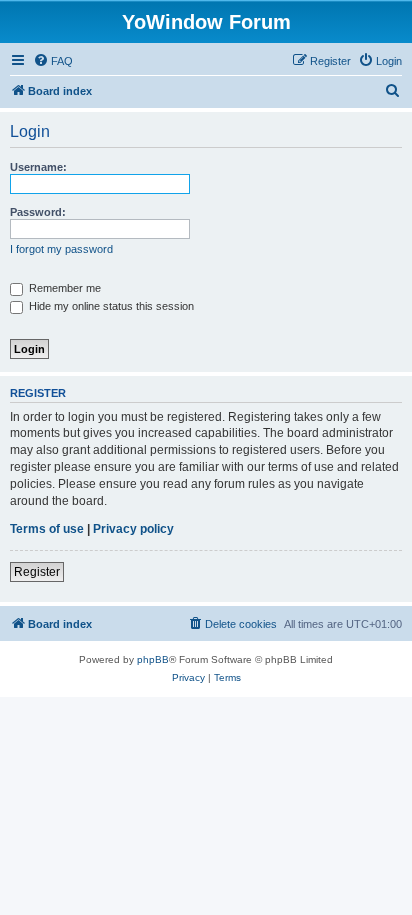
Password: (38, 212)
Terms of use (47, 529)
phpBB (153, 659)
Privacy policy (133, 529)
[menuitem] (53, 61)
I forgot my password (61, 249)
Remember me (63, 288)
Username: (38, 167)
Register (37, 572)
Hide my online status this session (110, 306)
